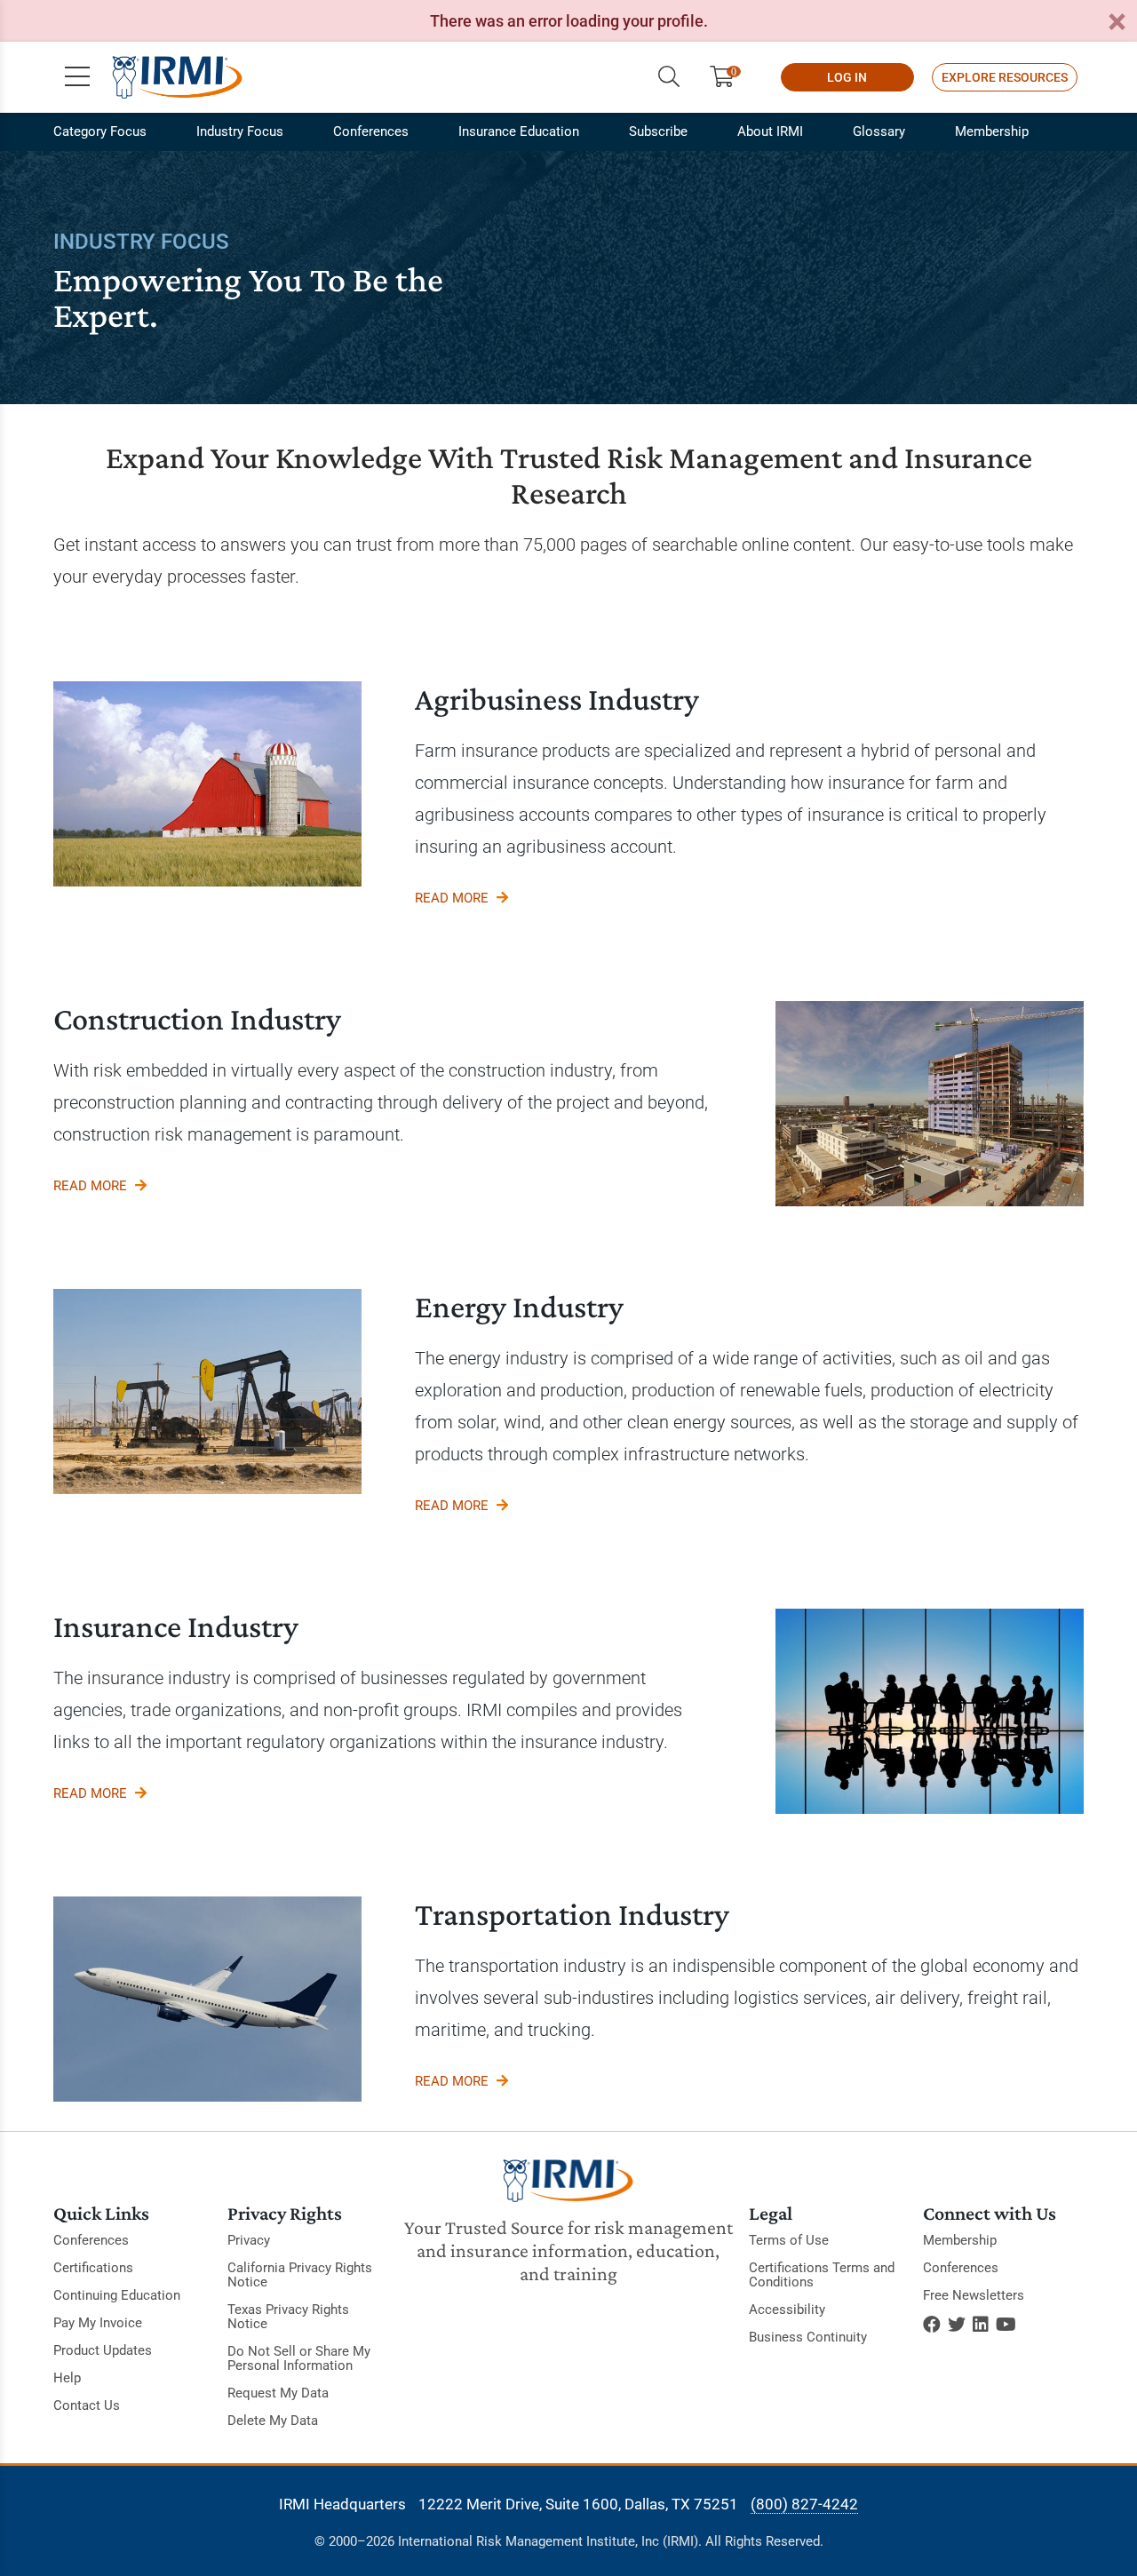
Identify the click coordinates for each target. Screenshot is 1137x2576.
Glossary (879, 131)
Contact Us (87, 2405)
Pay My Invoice (98, 2323)
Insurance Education (519, 131)
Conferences (371, 131)
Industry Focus (240, 131)
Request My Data (278, 2393)
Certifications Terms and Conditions (822, 2275)
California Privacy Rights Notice (300, 2275)
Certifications (93, 2268)
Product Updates (103, 2350)
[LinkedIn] (981, 2325)
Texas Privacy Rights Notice (288, 2317)
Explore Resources (1005, 77)
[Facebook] (932, 2325)
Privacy (249, 2240)
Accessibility (787, 2310)
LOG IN (847, 77)
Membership (992, 131)
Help (67, 2378)
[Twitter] (957, 2325)
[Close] (1117, 23)
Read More (453, 898)
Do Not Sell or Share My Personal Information (299, 2358)
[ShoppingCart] (729, 77)
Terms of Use (789, 2240)
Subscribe (658, 131)
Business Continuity (808, 2337)
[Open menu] (77, 77)
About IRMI (770, 131)
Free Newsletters (974, 2295)
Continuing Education (117, 2295)
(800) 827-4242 (804, 2504)
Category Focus (100, 131)
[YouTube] (1006, 2325)
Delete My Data (273, 2421)
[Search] (669, 77)
